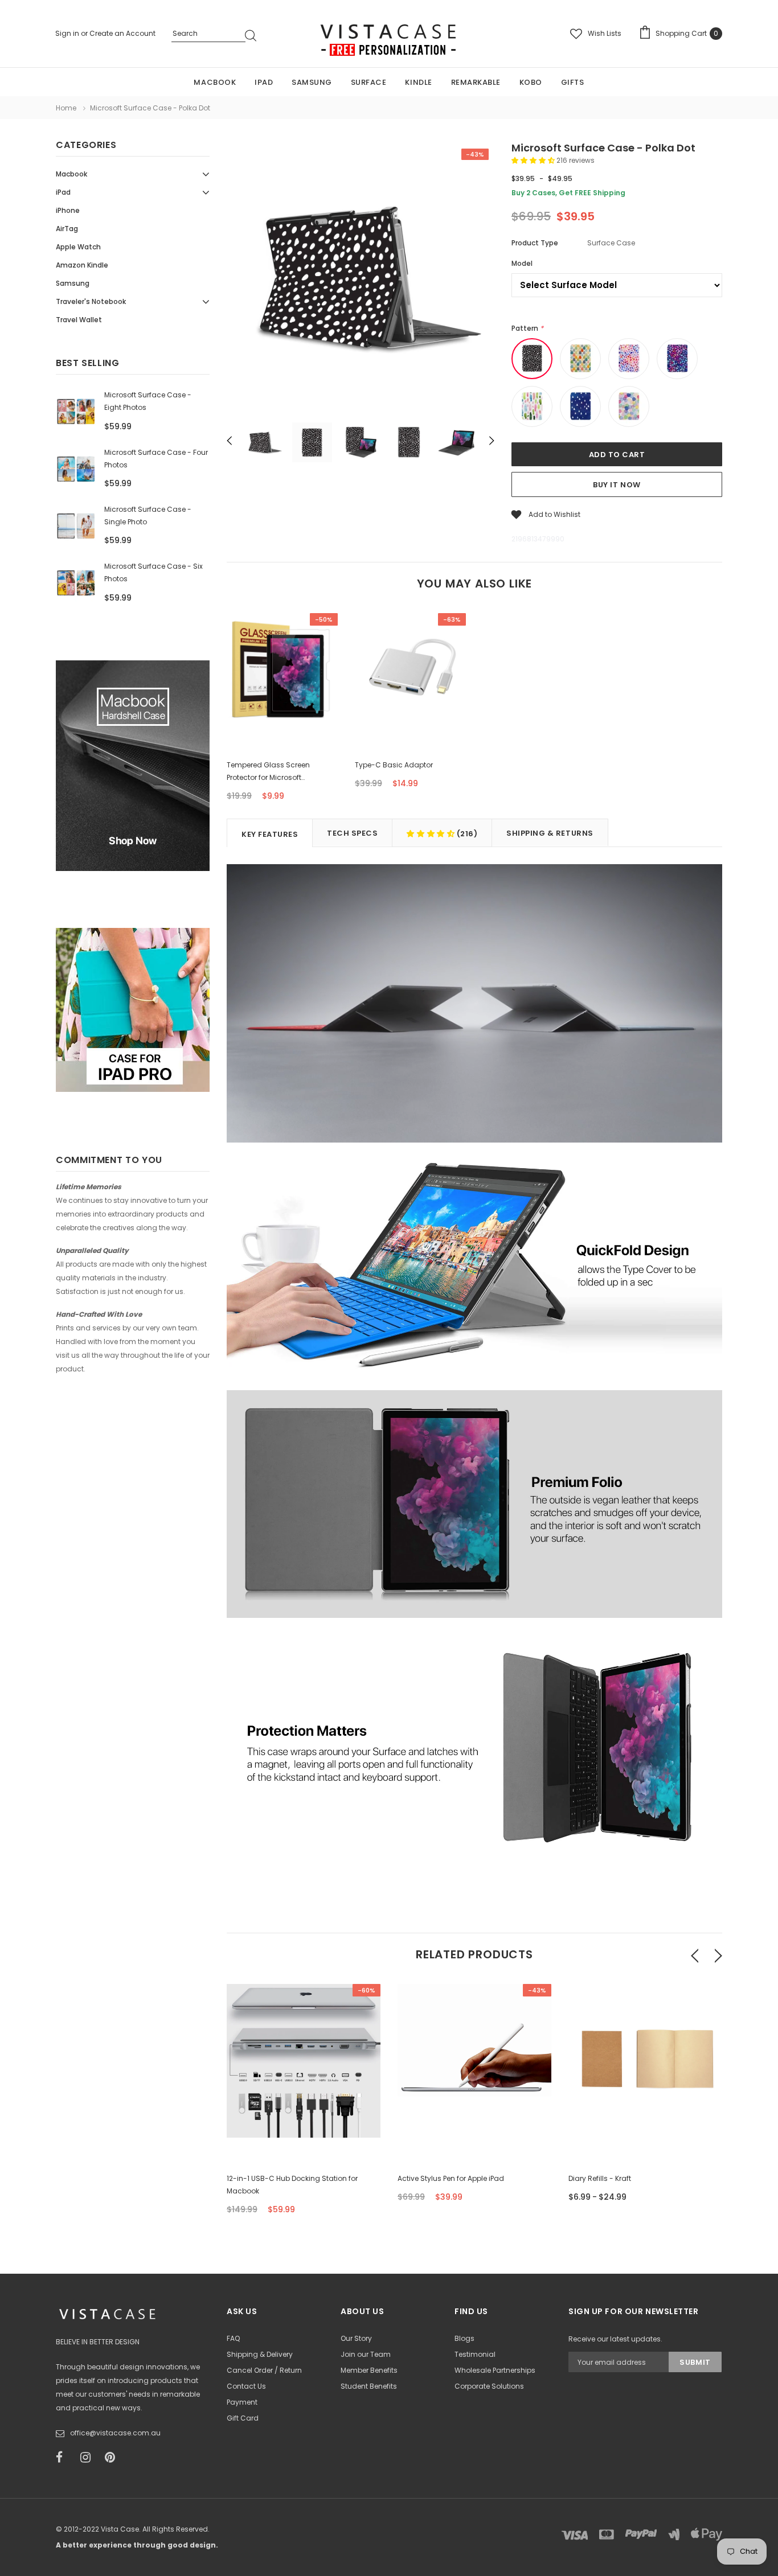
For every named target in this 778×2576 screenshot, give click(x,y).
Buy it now (617, 485)
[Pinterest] (113, 2458)
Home (66, 108)
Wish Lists (605, 33)
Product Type (535, 243)
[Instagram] (89, 2458)
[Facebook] (64, 2458)
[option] (361, 278)
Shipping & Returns (550, 833)
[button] (534, 160)
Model (522, 263)
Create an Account (122, 33)
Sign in (68, 33)
